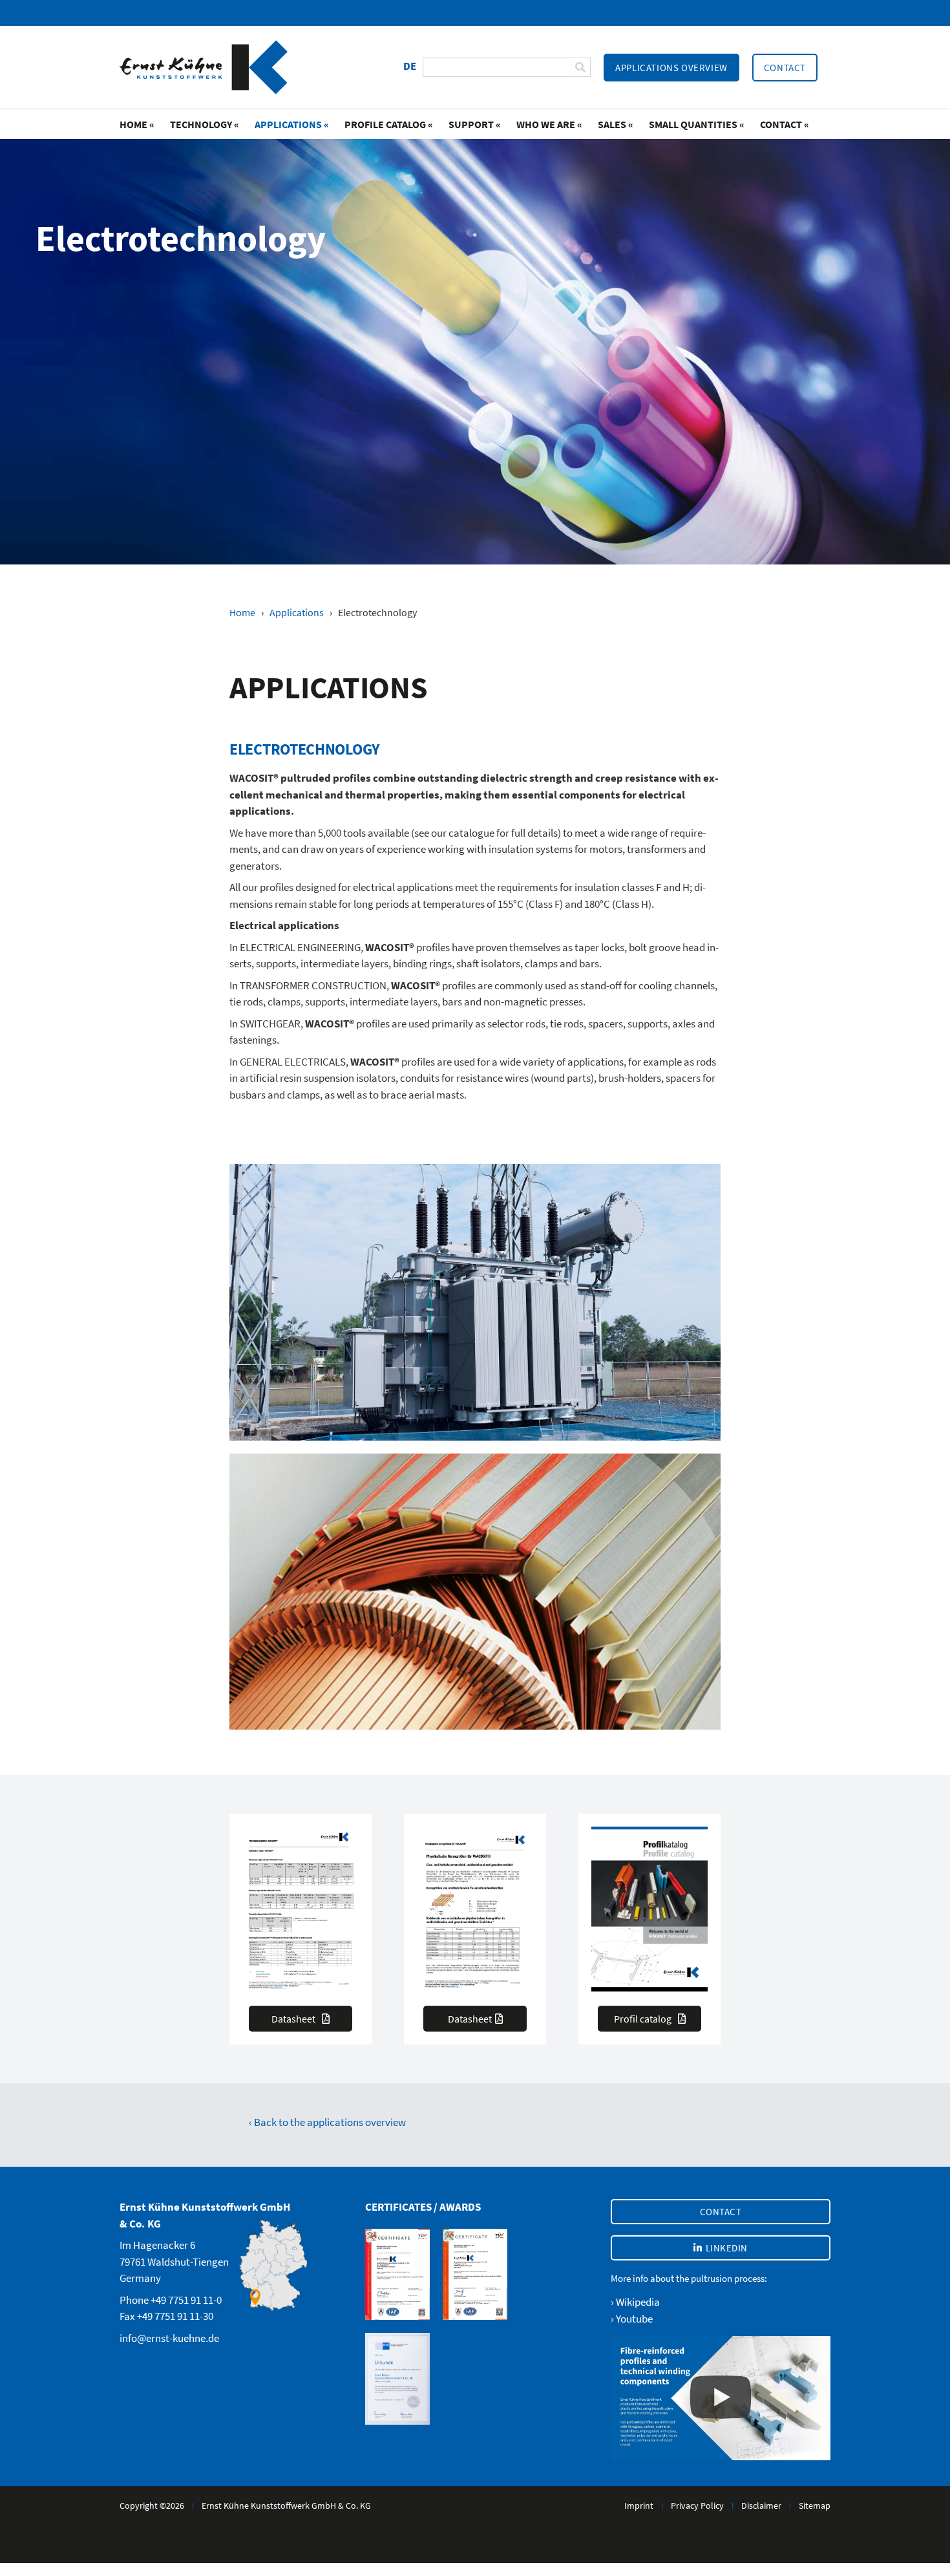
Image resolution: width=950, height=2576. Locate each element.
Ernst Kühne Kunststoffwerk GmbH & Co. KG (286, 2506)
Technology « (205, 124)
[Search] (580, 67)
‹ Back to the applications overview (327, 2122)
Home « (137, 124)
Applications (297, 612)
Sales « (616, 124)
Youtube (634, 2319)
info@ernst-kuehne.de (169, 2338)
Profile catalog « (389, 124)
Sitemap (815, 2506)
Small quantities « (697, 124)
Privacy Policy (697, 2506)
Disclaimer (761, 2506)
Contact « (785, 124)
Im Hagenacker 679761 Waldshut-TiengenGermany (174, 2261)
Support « (475, 124)
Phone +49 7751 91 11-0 (171, 2300)
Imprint (639, 2506)
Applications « (292, 124)
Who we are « (549, 124)
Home (242, 612)
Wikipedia (638, 2302)
